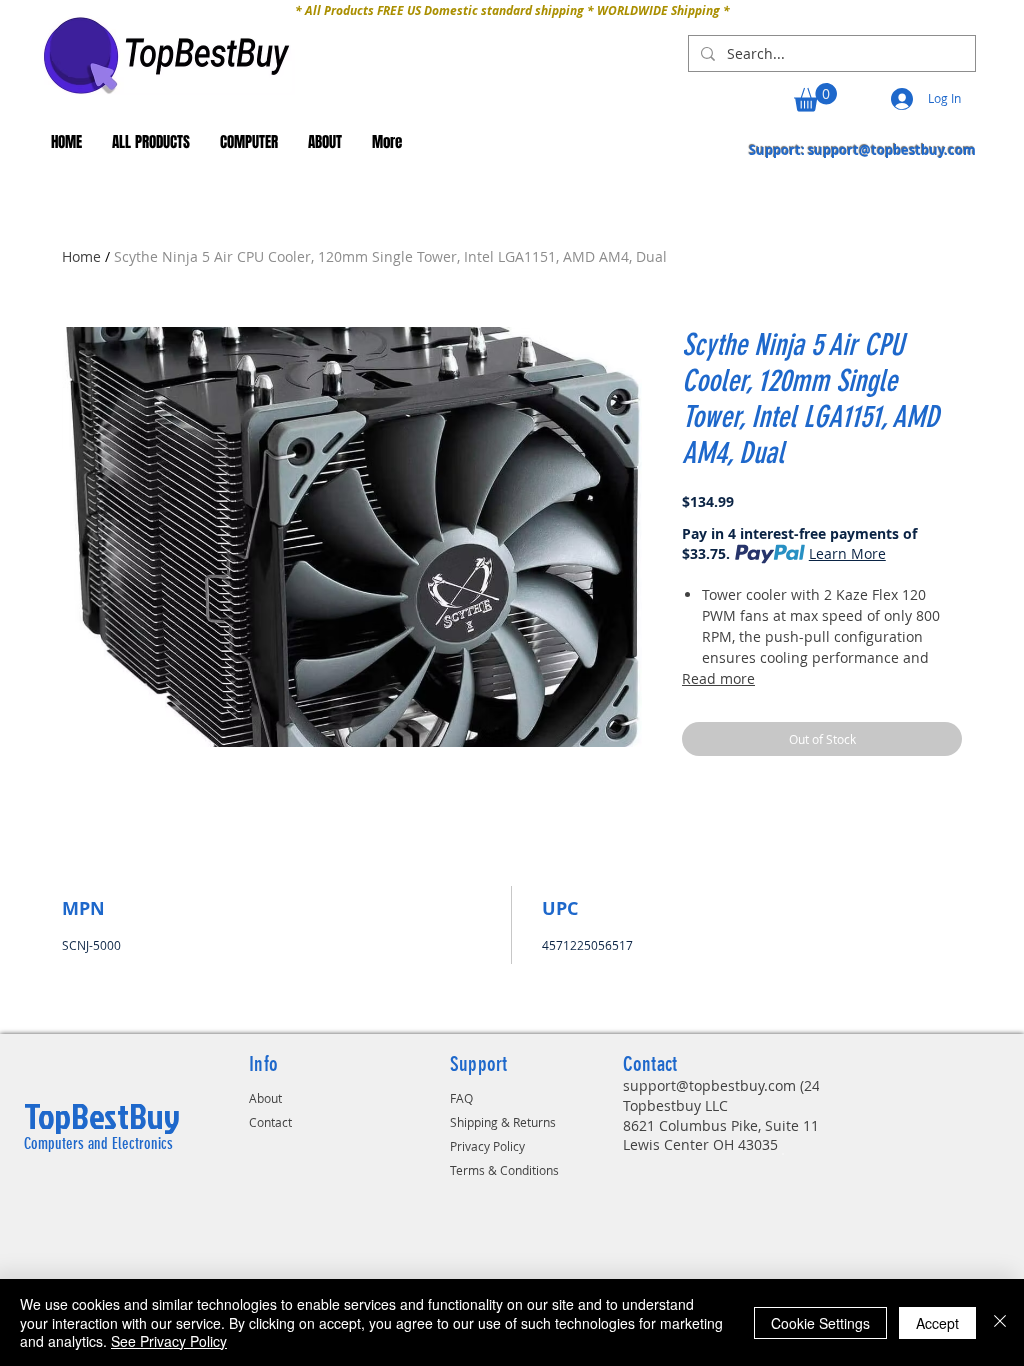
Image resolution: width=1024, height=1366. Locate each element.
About (265, 1098)
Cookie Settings (820, 1323)
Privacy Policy (487, 1146)
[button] (815, 97)
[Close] (1000, 1322)
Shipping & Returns (503, 1122)
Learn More (847, 553)
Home (81, 256)
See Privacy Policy (169, 1341)
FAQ (461, 1098)
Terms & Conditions (504, 1170)
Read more (718, 678)
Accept (937, 1323)
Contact (270, 1122)
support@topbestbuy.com (892, 150)
